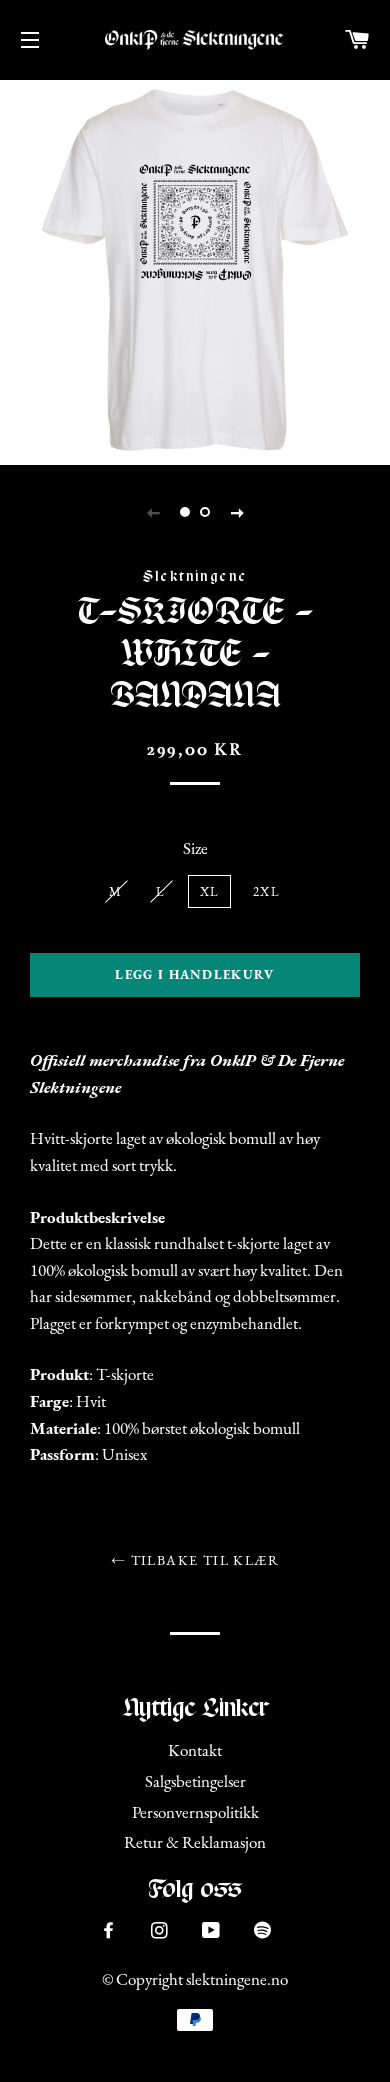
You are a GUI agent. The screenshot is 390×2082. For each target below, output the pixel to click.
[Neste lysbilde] (237, 512)
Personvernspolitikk (195, 1812)
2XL (266, 891)
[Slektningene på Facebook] (110, 1931)
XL (210, 891)
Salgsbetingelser (195, 1781)
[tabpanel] (195, 270)
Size (195, 848)
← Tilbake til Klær (195, 1560)
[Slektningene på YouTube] (213, 1931)
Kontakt (195, 1750)
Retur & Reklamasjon (195, 1842)
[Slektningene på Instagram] (161, 1931)
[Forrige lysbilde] (153, 512)
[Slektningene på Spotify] (264, 1933)
